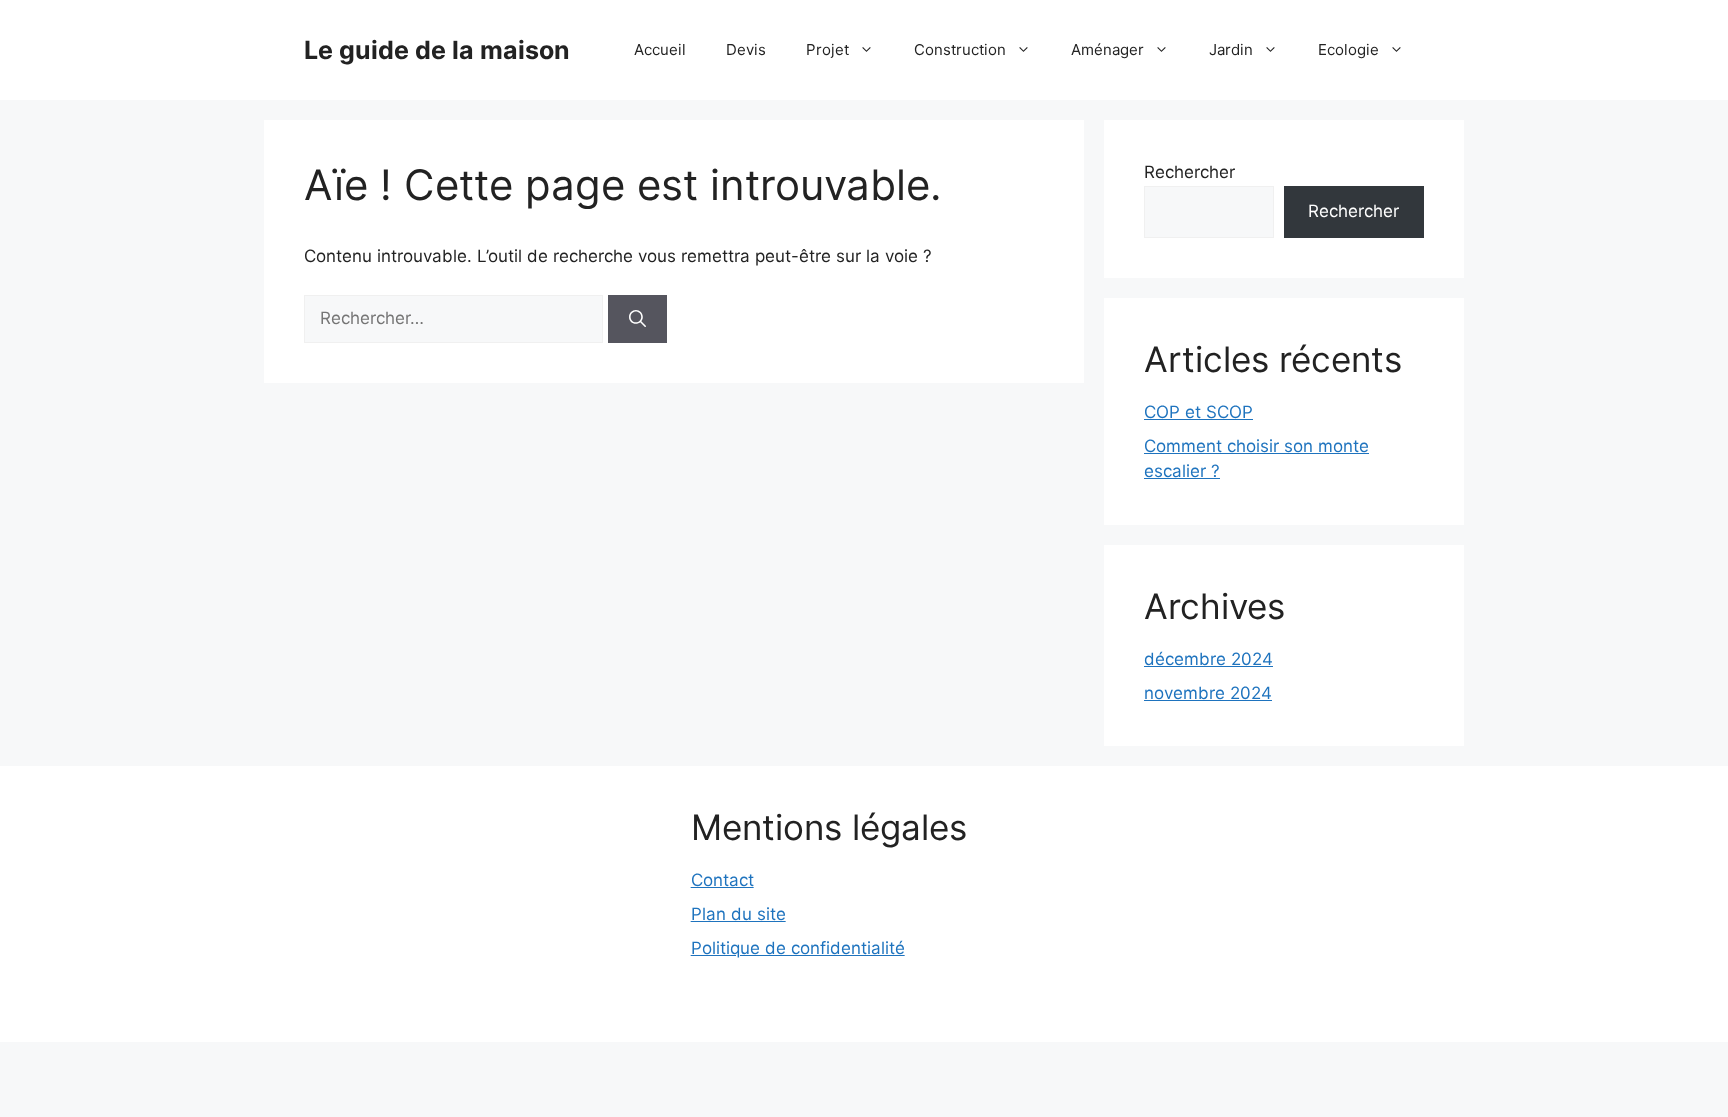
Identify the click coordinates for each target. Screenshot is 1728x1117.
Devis (746, 49)
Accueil (660, 49)
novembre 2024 (1208, 693)
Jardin (1231, 49)
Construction (960, 49)
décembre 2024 (1208, 659)
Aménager (1107, 49)
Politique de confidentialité (798, 948)
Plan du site (738, 914)
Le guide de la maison (437, 50)
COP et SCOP (1198, 412)
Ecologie (1348, 49)
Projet (827, 49)
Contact (722, 880)
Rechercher (1189, 172)
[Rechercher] (637, 319)
